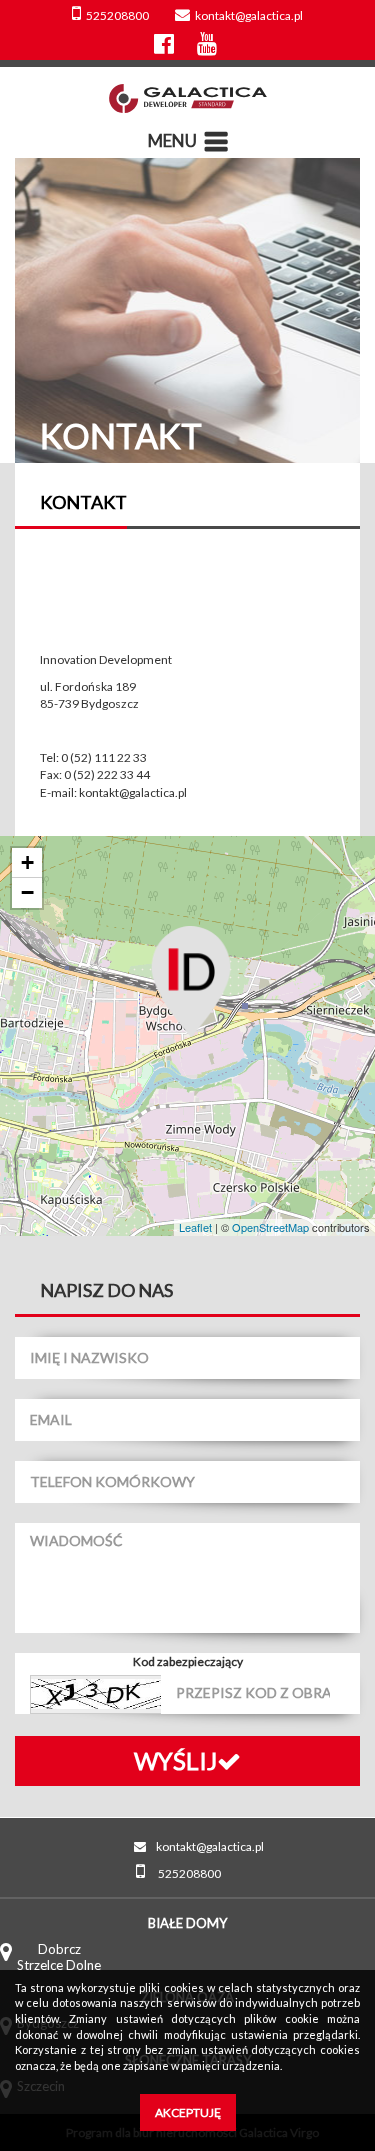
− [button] (27, 892)
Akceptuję (188, 2112)
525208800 (117, 15)
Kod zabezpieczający (188, 1661)
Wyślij (175, 1760)
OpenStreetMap (270, 1227)
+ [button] (27, 862)
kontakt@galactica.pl (249, 15)
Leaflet (195, 1227)
